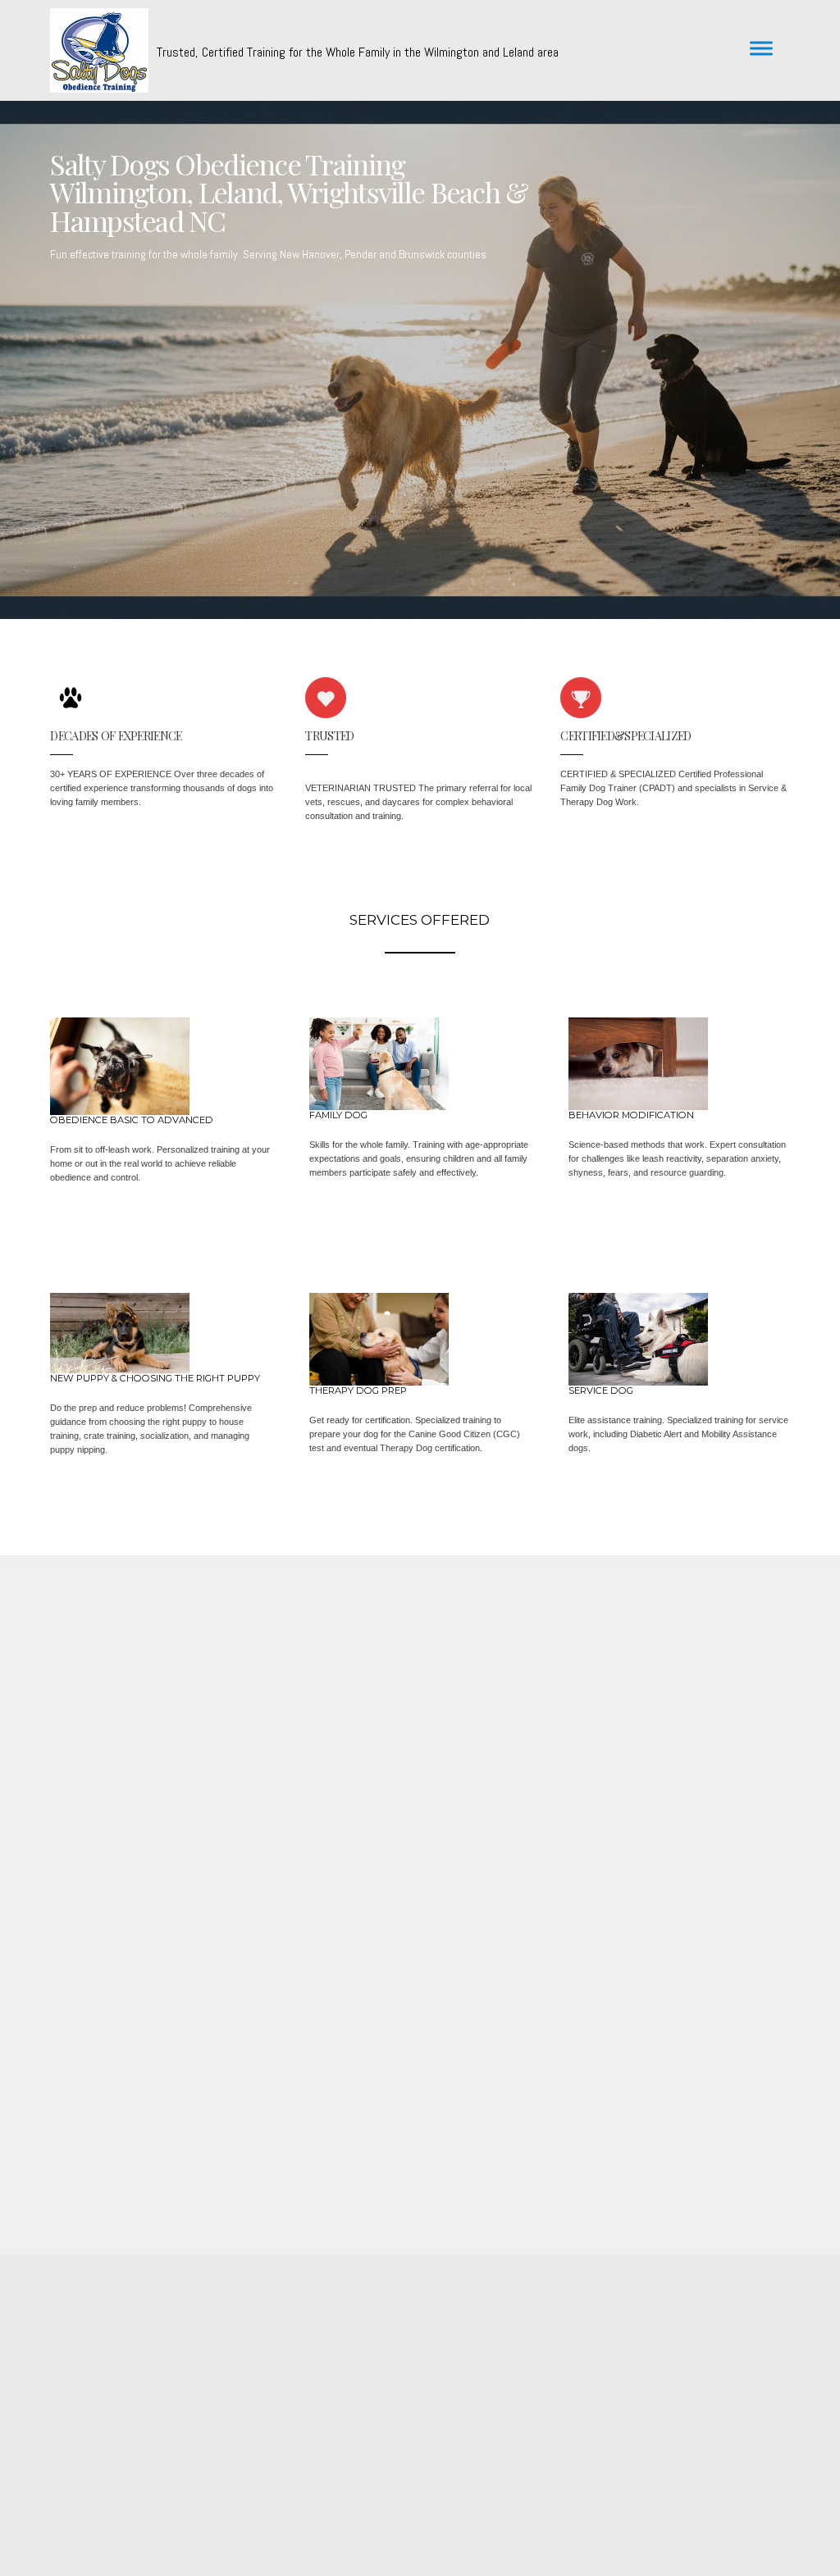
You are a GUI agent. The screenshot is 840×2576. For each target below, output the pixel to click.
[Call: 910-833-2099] (420, 2393)
